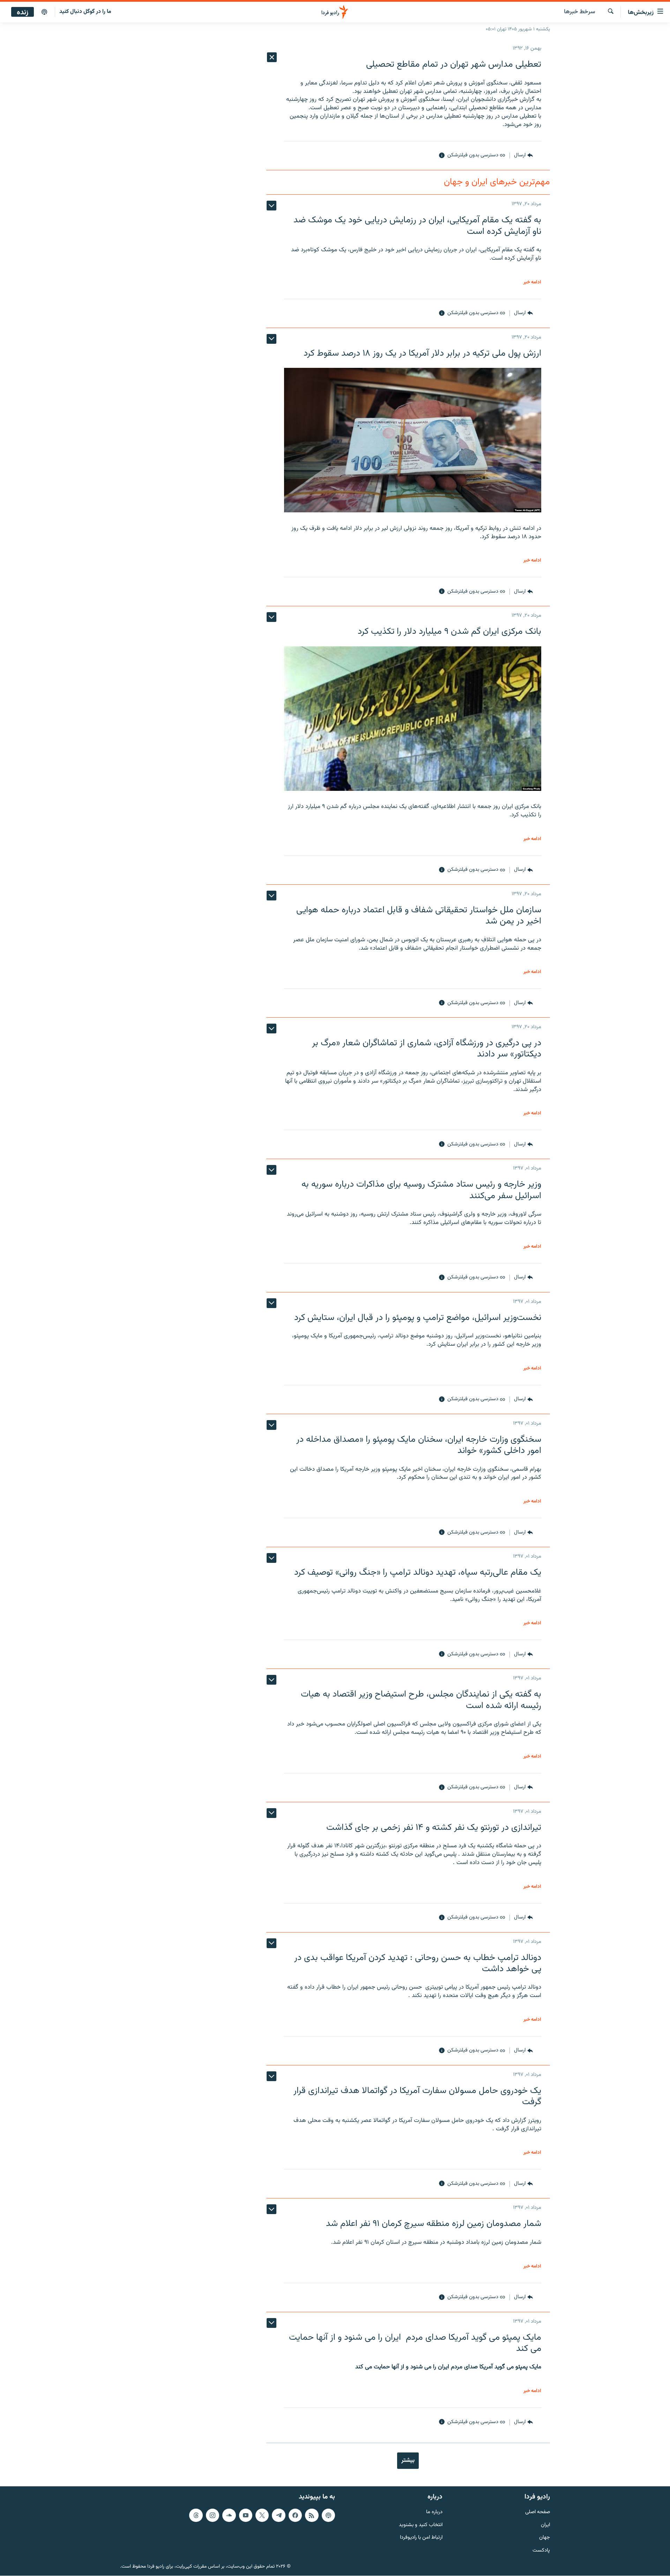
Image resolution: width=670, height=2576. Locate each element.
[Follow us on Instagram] (213, 2515)
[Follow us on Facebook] (295, 2515)
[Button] (523, 156)
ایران (545, 2525)
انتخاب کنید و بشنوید (421, 2525)
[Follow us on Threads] (196, 2515)
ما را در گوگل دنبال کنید (85, 12)
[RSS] (312, 2515)
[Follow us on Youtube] (246, 2515)
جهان (545, 2538)
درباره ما (434, 2512)
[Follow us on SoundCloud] (229, 2515)
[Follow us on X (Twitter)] (262, 2515)
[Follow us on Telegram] (278, 2515)
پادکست (541, 2551)
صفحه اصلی (538, 2512)
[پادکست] (44, 12)
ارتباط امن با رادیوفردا (421, 2538)
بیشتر (408, 2460)
